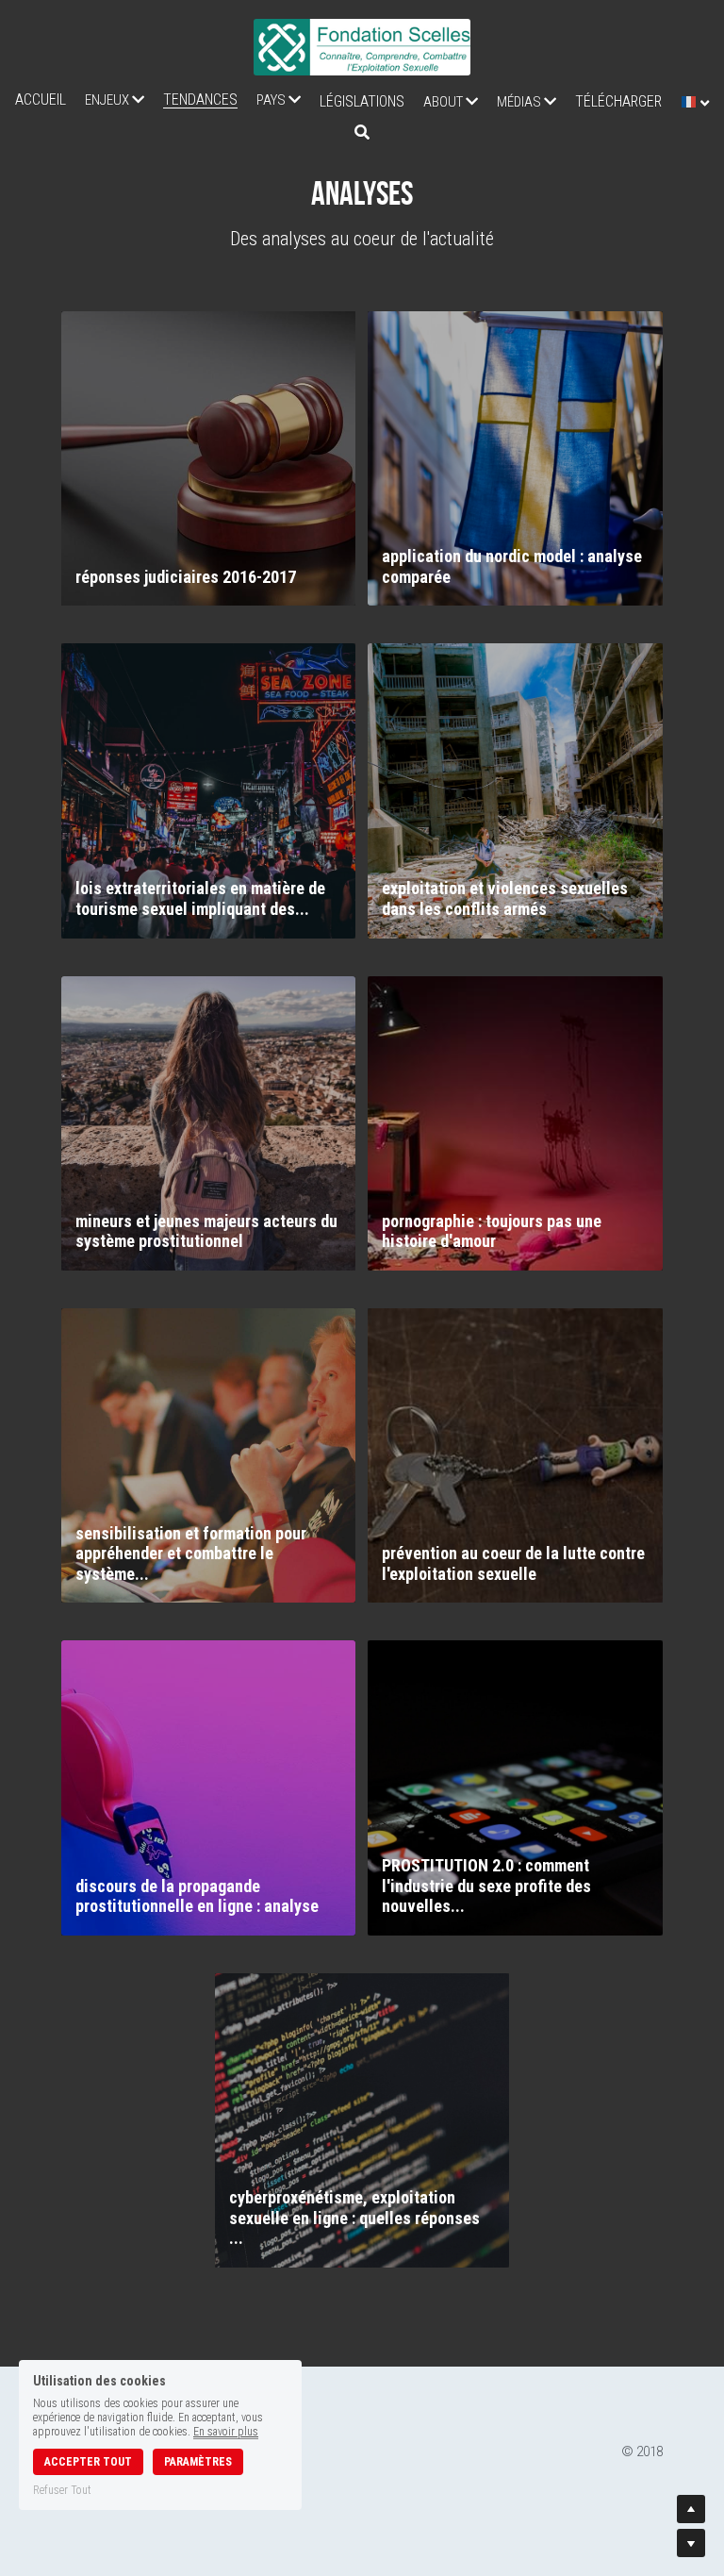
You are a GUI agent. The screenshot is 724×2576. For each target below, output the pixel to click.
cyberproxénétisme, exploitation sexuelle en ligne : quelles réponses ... (354, 2218)
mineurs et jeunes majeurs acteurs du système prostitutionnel (206, 1231)
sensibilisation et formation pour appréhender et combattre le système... (191, 1554)
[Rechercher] (362, 133)
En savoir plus (226, 2432)
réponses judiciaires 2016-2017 (186, 577)
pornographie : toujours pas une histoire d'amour (492, 1231)
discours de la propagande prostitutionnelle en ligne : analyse (197, 1896)
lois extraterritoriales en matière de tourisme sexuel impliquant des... (200, 898)
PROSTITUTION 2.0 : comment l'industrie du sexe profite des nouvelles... (486, 1886)
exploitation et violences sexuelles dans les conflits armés (505, 898)
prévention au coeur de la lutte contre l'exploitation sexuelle (513, 1563)
